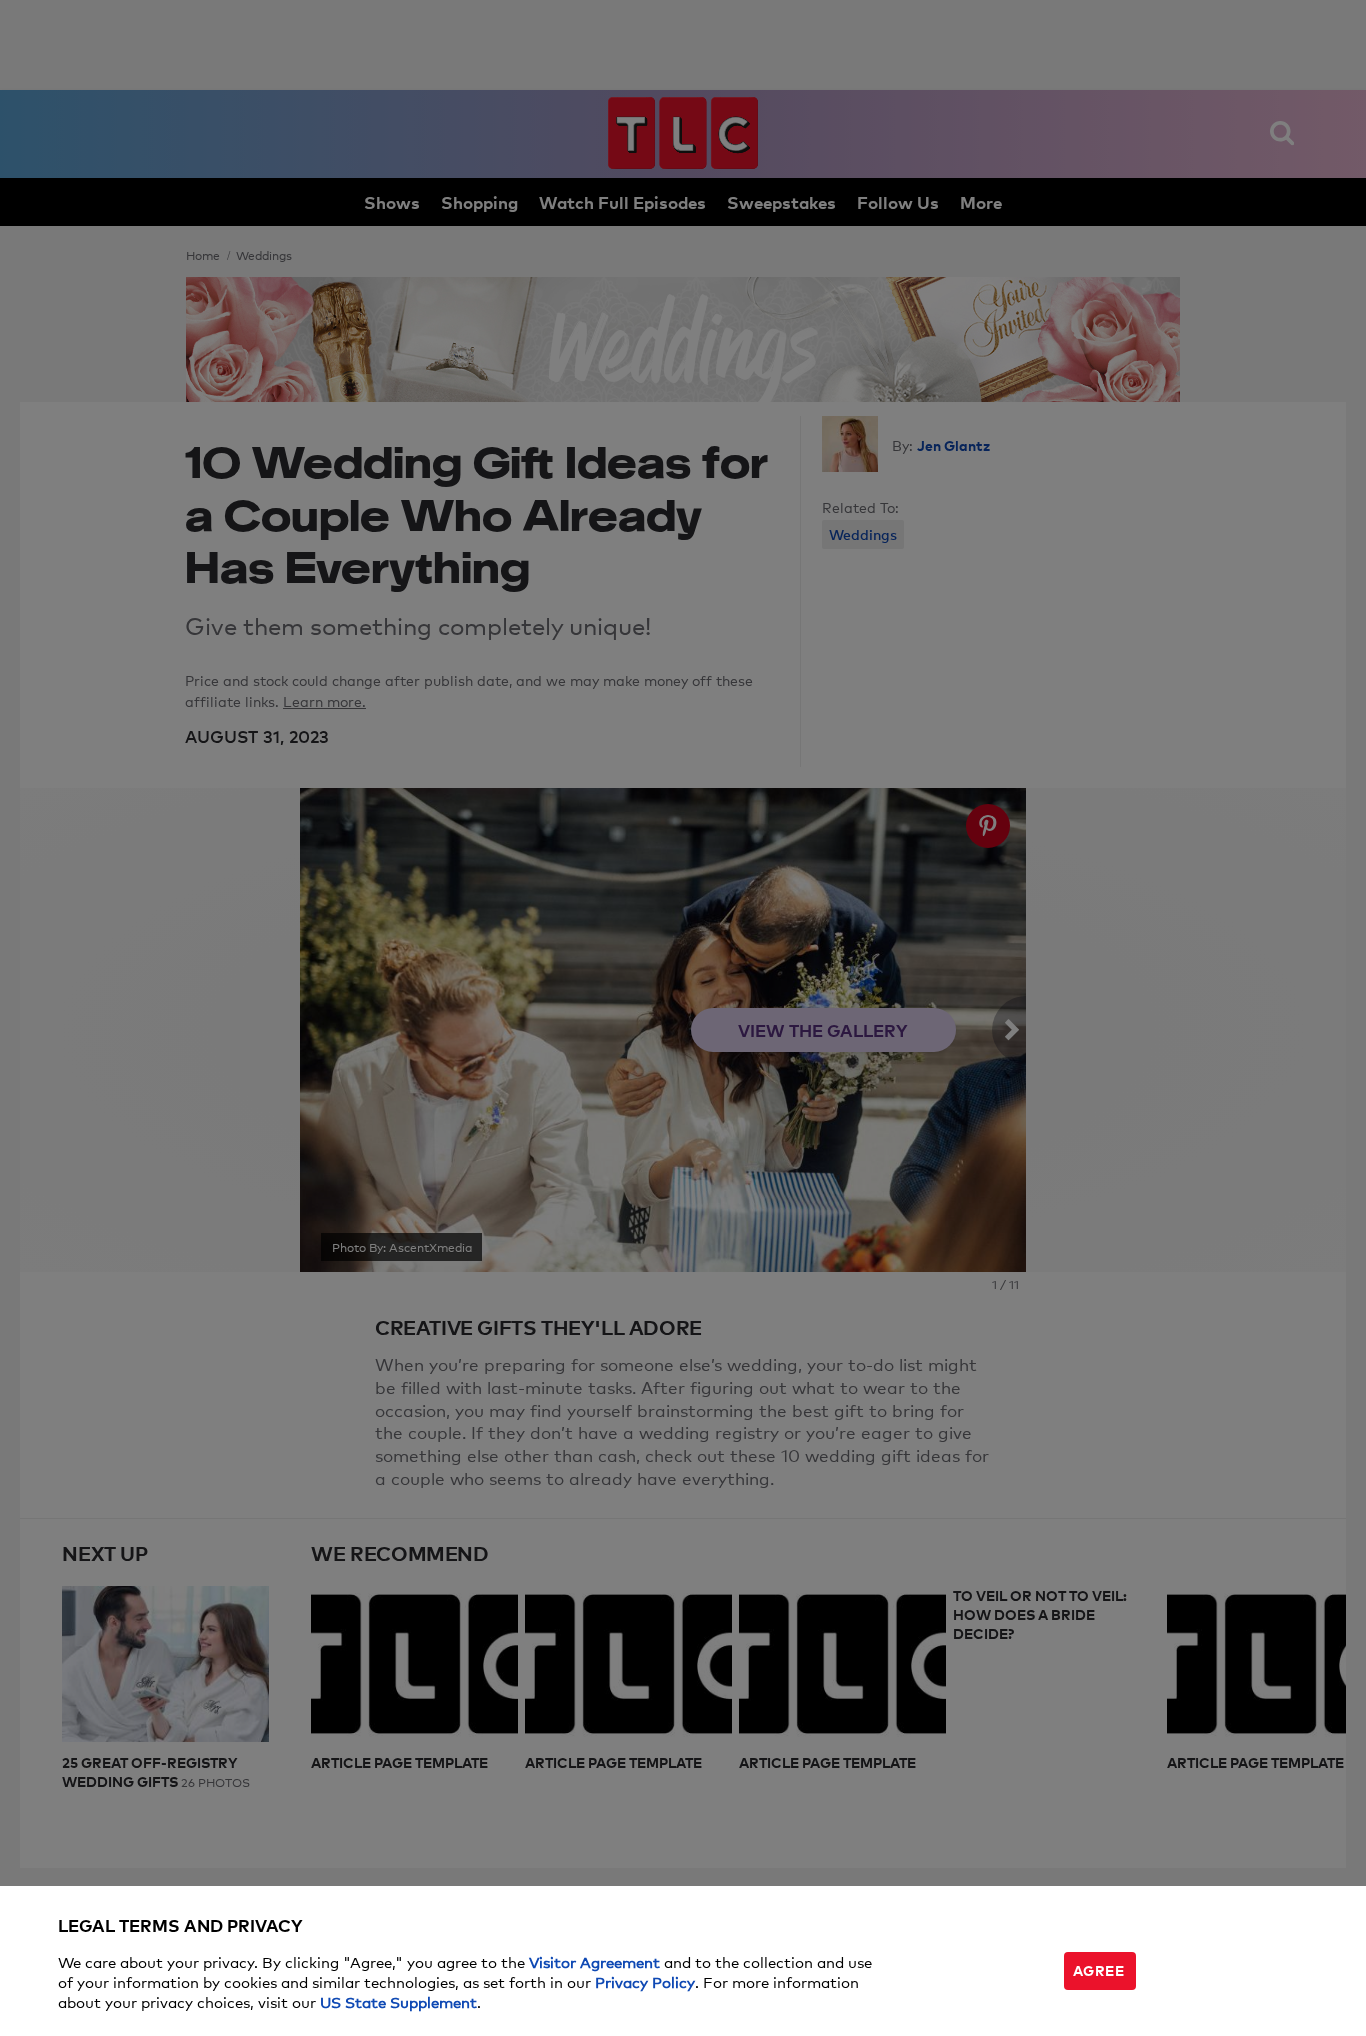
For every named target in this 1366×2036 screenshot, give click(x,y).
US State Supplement (398, 2001)
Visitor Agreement (594, 1961)
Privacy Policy (645, 1981)
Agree (1099, 1969)
